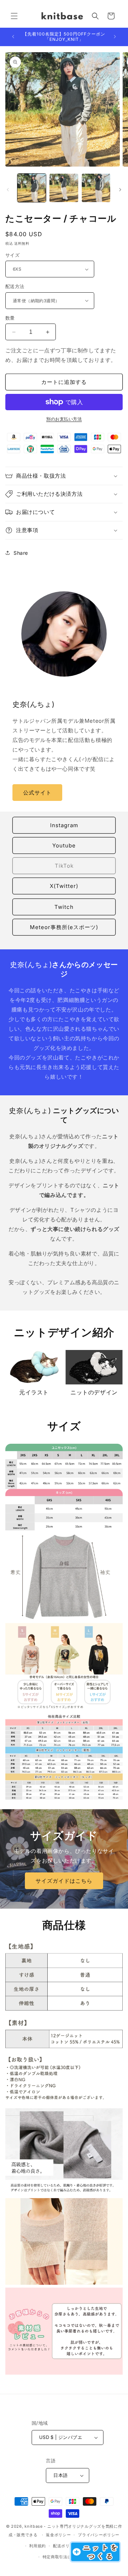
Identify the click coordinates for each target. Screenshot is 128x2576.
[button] (14, 16)
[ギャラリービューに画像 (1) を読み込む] (32, 188)
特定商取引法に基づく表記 (68, 2557)
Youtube (64, 845)
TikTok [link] (64, 866)
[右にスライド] (120, 190)
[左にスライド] (8, 190)
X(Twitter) (64, 886)
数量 (10, 318)
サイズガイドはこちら (64, 1880)
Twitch (64, 907)
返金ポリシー (58, 2535)
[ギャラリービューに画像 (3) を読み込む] (96, 188)
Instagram (64, 825)
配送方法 (15, 286)
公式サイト (37, 793)
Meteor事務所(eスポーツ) (64, 927)
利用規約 (38, 2546)
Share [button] (21, 553)
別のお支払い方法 (64, 419)
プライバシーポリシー (99, 2535)
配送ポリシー (65, 2546)
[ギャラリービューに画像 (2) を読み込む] (64, 188)
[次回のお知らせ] (115, 37)
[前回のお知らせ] (13, 37)
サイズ (12, 255)
